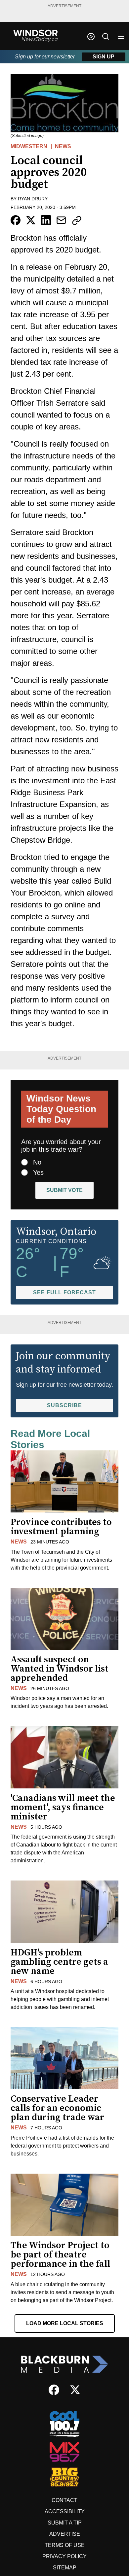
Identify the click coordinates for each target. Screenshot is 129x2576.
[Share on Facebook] (16, 220)
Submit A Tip (65, 2523)
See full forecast (64, 1292)
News (63, 146)
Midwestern (29, 146)
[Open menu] (121, 36)
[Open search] (106, 36)
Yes (38, 1172)
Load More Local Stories (65, 2323)
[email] (61, 220)
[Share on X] (31, 220)
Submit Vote (64, 1190)
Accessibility (65, 2511)
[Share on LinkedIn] (46, 220)
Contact (64, 2500)
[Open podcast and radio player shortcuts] (91, 37)
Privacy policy (64, 2556)
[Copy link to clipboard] (77, 220)
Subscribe (64, 1405)
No (37, 1162)
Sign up (104, 57)
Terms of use (65, 2545)
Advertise (65, 2534)
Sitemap (65, 2568)
